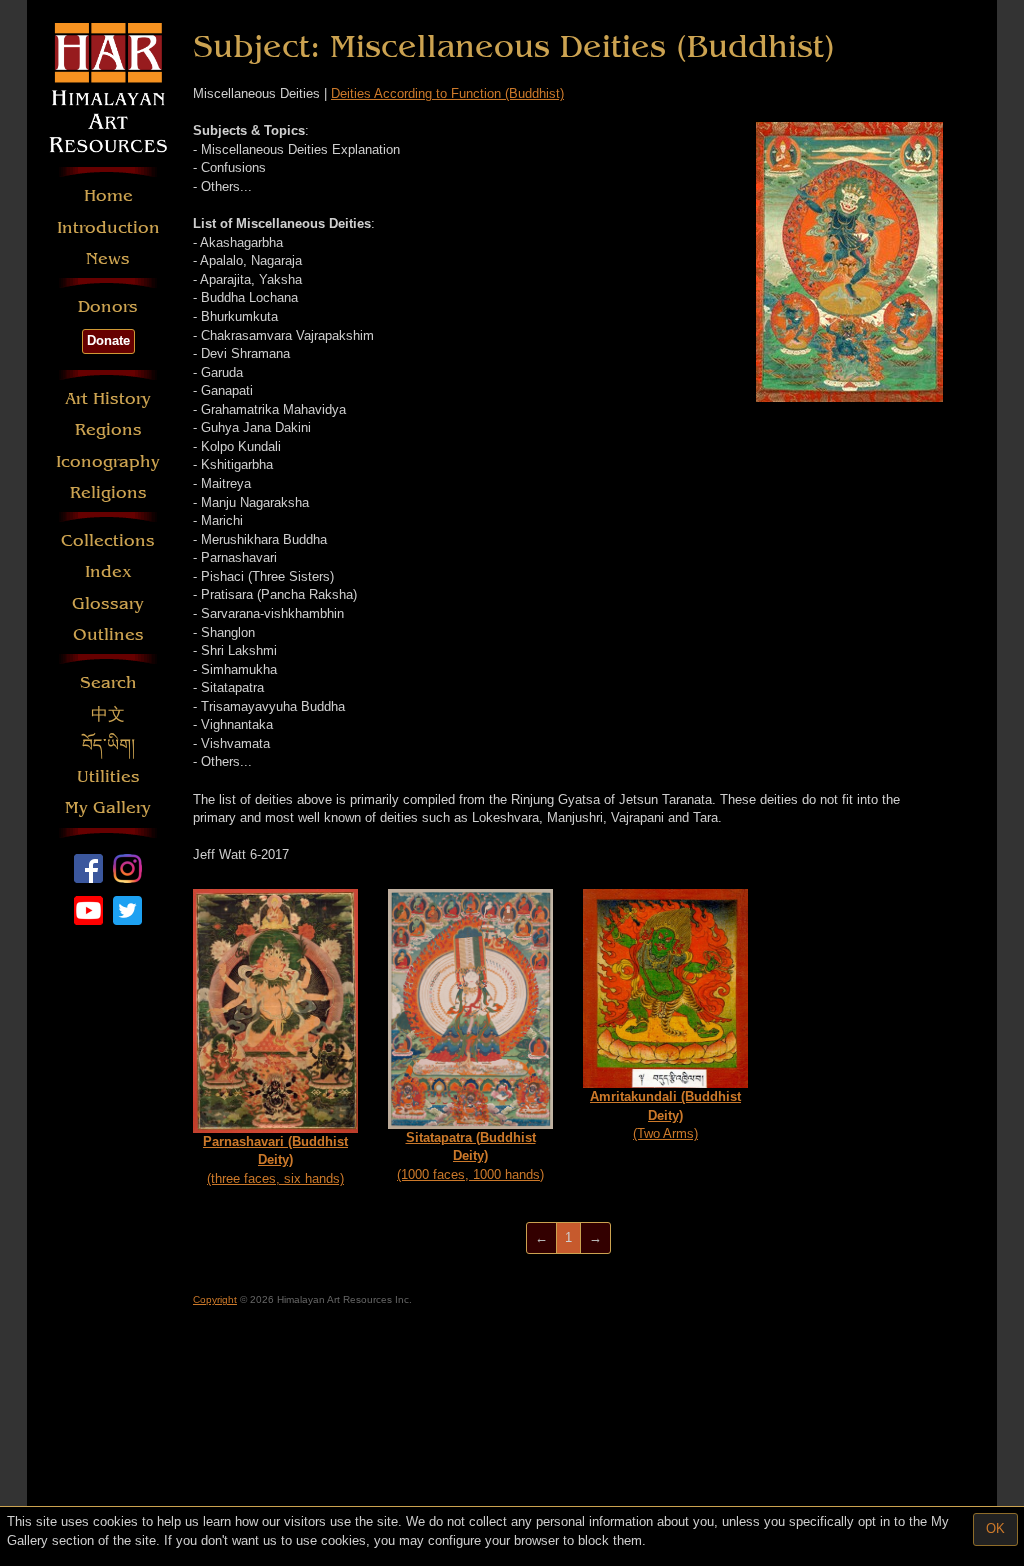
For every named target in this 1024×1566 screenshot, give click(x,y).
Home (108, 195)
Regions (108, 429)
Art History (108, 398)
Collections (108, 540)
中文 (108, 714)
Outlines (108, 634)
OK (995, 1528)
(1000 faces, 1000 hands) (470, 1156)
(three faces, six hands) (275, 1160)
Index (108, 571)
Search (108, 682)
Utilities (108, 776)
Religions (108, 492)
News (108, 258)
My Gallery (108, 807)
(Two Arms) (665, 1115)
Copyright (215, 1299)
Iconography (108, 461)
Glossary (108, 603)
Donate (108, 340)
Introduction (108, 227)
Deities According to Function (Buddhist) (447, 93)
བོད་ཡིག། (108, 745)
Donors (108, 306)
